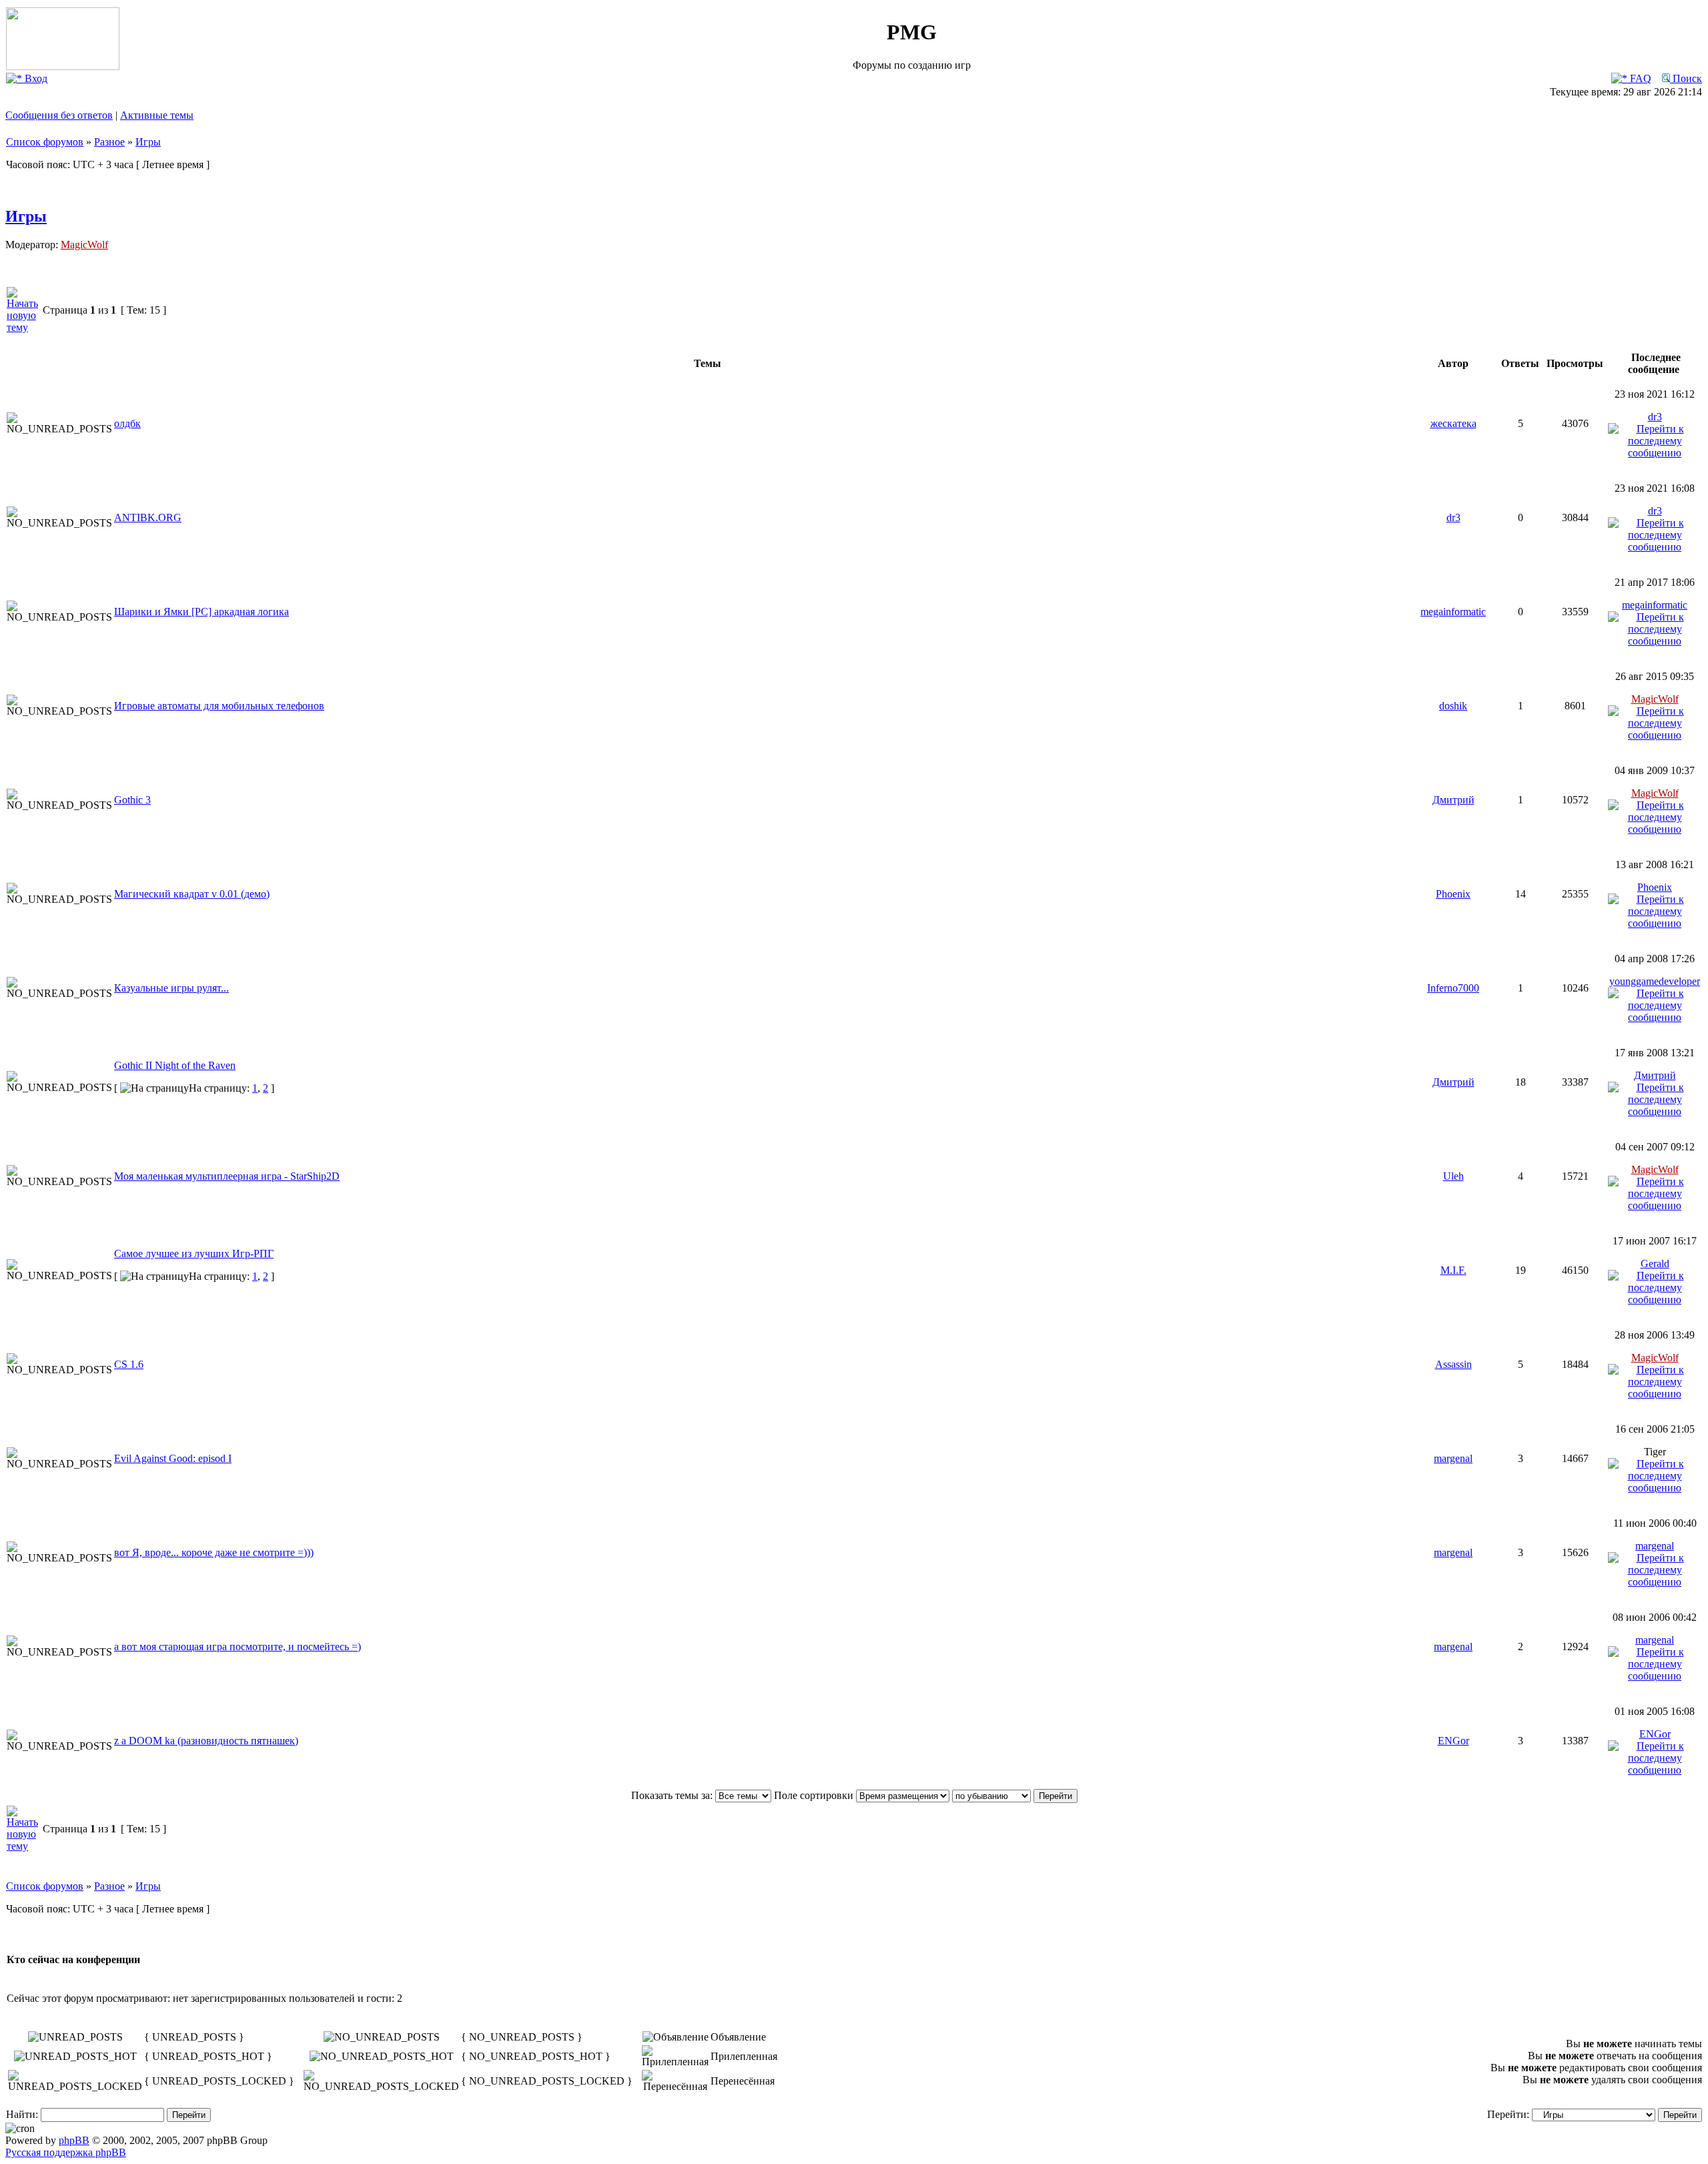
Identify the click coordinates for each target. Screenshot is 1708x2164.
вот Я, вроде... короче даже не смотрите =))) (214, 1552)
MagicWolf (84, 245)
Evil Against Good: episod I (173, 1458)
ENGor (1453, 1741)
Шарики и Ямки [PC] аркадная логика (201, 612)
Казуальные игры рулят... (171, 988)
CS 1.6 (129, 1364)
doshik (1453, 706)
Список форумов (45, 142)
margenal (1453, 1458)
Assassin (1453, 1364)
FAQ (1639, 78)
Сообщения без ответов (59, 115)
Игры (148, 142)
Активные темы (157, 115)
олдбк (127, 423)
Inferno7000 (1453, 988)
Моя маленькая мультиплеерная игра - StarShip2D (227, 1176)
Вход (35, 78)
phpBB (74, 2140)
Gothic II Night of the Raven (175, 1065)
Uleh (1453, 1176)
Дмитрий (1453, 800)
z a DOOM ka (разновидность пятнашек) (206, 1741)
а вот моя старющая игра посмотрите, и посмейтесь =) (238, 1647)
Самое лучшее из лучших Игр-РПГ (194, 1253)
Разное (109, 142)
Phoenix (1453, 894)
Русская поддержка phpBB (66, 2152)
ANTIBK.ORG (148, 517)
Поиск (1686, 78)
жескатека (1453, 423)
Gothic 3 (132, 800)
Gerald (1655, 1264)
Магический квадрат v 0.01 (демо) (192, 894)
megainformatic (1453, 612)
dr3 (1655, 417)
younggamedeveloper (1655, 981)
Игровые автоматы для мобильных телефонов (219, 706)
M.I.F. (1453, 1270)
